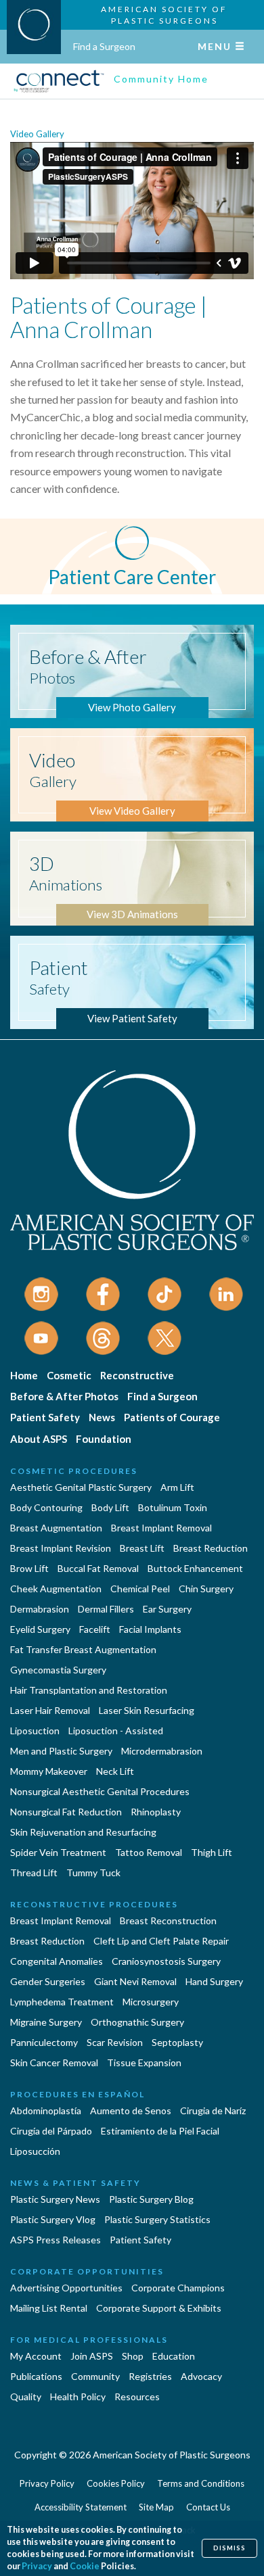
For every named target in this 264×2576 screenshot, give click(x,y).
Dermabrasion (40, 1609)
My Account (36, 2356)
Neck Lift (115, 1771)
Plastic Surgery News (55, 2199)
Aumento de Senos (131, 2110)
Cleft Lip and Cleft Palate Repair (161, 1941)
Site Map (156, 2507)
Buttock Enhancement (195, 1568)
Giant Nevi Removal (135, 1981)
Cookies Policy (116, 2483)
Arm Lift (177, 1487)
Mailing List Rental (49, 2308)
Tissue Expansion (144, 2062)
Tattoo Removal (149, 1852)
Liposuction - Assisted (116, 1731)
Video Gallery (37, 134)
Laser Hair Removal (50, 1710)
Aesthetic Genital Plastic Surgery (81, 1487)
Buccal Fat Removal (98, 1568)
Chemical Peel (140, 1589)
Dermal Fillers (106, 1609)
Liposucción (35, 2151)
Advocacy (201, 2376)
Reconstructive (137, 1375)
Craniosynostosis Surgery (166, 1961)
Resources (137, 2396)
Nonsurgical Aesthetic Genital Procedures (100, 1791)
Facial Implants (150, 1629)
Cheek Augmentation (56, 1589)
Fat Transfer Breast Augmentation (83, 1649)
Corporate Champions (178, 2288)
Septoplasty (177, 2042)
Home (24, 1375)
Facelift (95, 1629)
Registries (150, 2376)
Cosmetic (69, 1375)
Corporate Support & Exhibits (159, 2308)
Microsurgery (151, 2002)
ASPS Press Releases (56, 2240)
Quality (26, 2396)
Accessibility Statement (81, 2507)
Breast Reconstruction (168, 1921)
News (102, 1417)
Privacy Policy (47, 2483)
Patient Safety (45, 1417)
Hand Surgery (214, 1981)
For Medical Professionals (89, 2340)
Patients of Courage (172, 1417)
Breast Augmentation (56, 1528)
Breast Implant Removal (161, 1528)
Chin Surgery (206, 1589)
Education (174, 2356)
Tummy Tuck (93, 1873)
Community (95, 2376)
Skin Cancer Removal (54, 2062)
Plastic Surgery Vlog (53, 2219)
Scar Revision (115, 2042)
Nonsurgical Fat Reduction (66, 1812)
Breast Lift (142, 1548)
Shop (133, 2356)
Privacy (37, 2566)
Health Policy (78, 2396)
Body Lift (110, 1507)
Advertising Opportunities (66, 2288)
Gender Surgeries (48, 1981)
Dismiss (229, 2548)
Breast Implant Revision (61, 1548)
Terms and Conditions (201, 2483)
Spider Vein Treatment (58, 1852)
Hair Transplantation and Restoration (89, 1690)
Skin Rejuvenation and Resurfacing (83, 1832)
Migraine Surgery (46, 2022)
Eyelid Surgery (40, 1629)
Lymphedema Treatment (62, 2002)
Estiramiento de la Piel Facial (160, 2131)
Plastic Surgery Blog (151, 2199)
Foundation (104, 1439)
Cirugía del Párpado (51, 2131)
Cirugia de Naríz (213, 2110)
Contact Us (208, 2507)
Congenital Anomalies (57, 1961)
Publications (36, 2376)
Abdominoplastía (46, 2110)
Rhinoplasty (156, 1812)
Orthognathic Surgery (137, 2022)
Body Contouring (46, 1507)
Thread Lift (34, 1873)
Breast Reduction (211, 1548)
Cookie (85, 2566)
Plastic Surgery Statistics (157, 2219)
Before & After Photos (64, 1396)
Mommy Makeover (49, 1771)
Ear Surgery (167, 1609)
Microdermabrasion (162, 1751)
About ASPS (39, 1439)
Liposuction (35, 1731)
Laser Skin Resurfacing (147, 1710)
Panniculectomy (44, 2042)
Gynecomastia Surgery (58, 1670)
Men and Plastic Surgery (61, 1751)
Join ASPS (92, 2356)
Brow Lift (29, 1568)
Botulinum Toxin (173, 1507)
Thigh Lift (212, 1852)
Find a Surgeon (104, 46)
